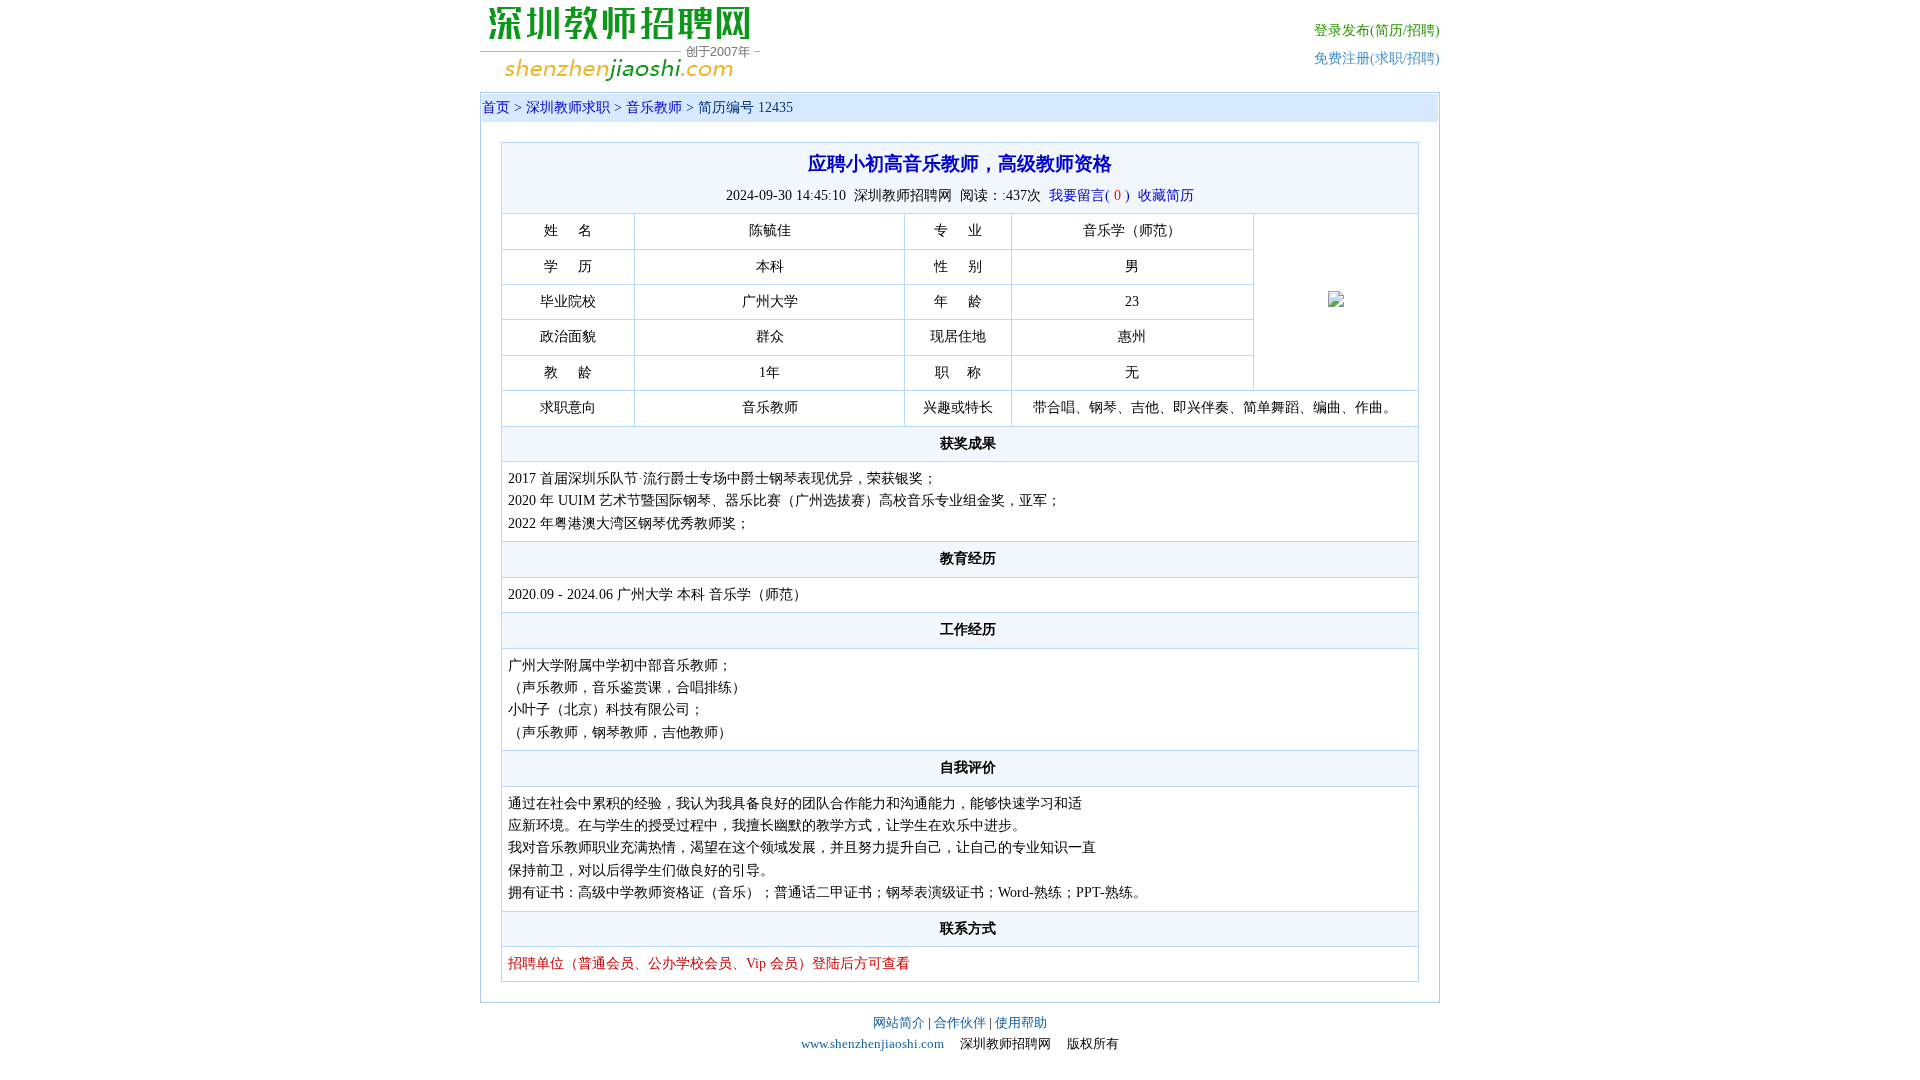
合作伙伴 (960, 1022)
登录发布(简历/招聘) (1377, 30)
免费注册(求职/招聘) (1377, 58)
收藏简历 (1166, 195)
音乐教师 (654, 107)
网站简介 (899, 1022)
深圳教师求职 (568, 107)
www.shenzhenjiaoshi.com (872, 1043)
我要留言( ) (1089, 195)
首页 (496, 107)
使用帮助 (1021, 1022)
